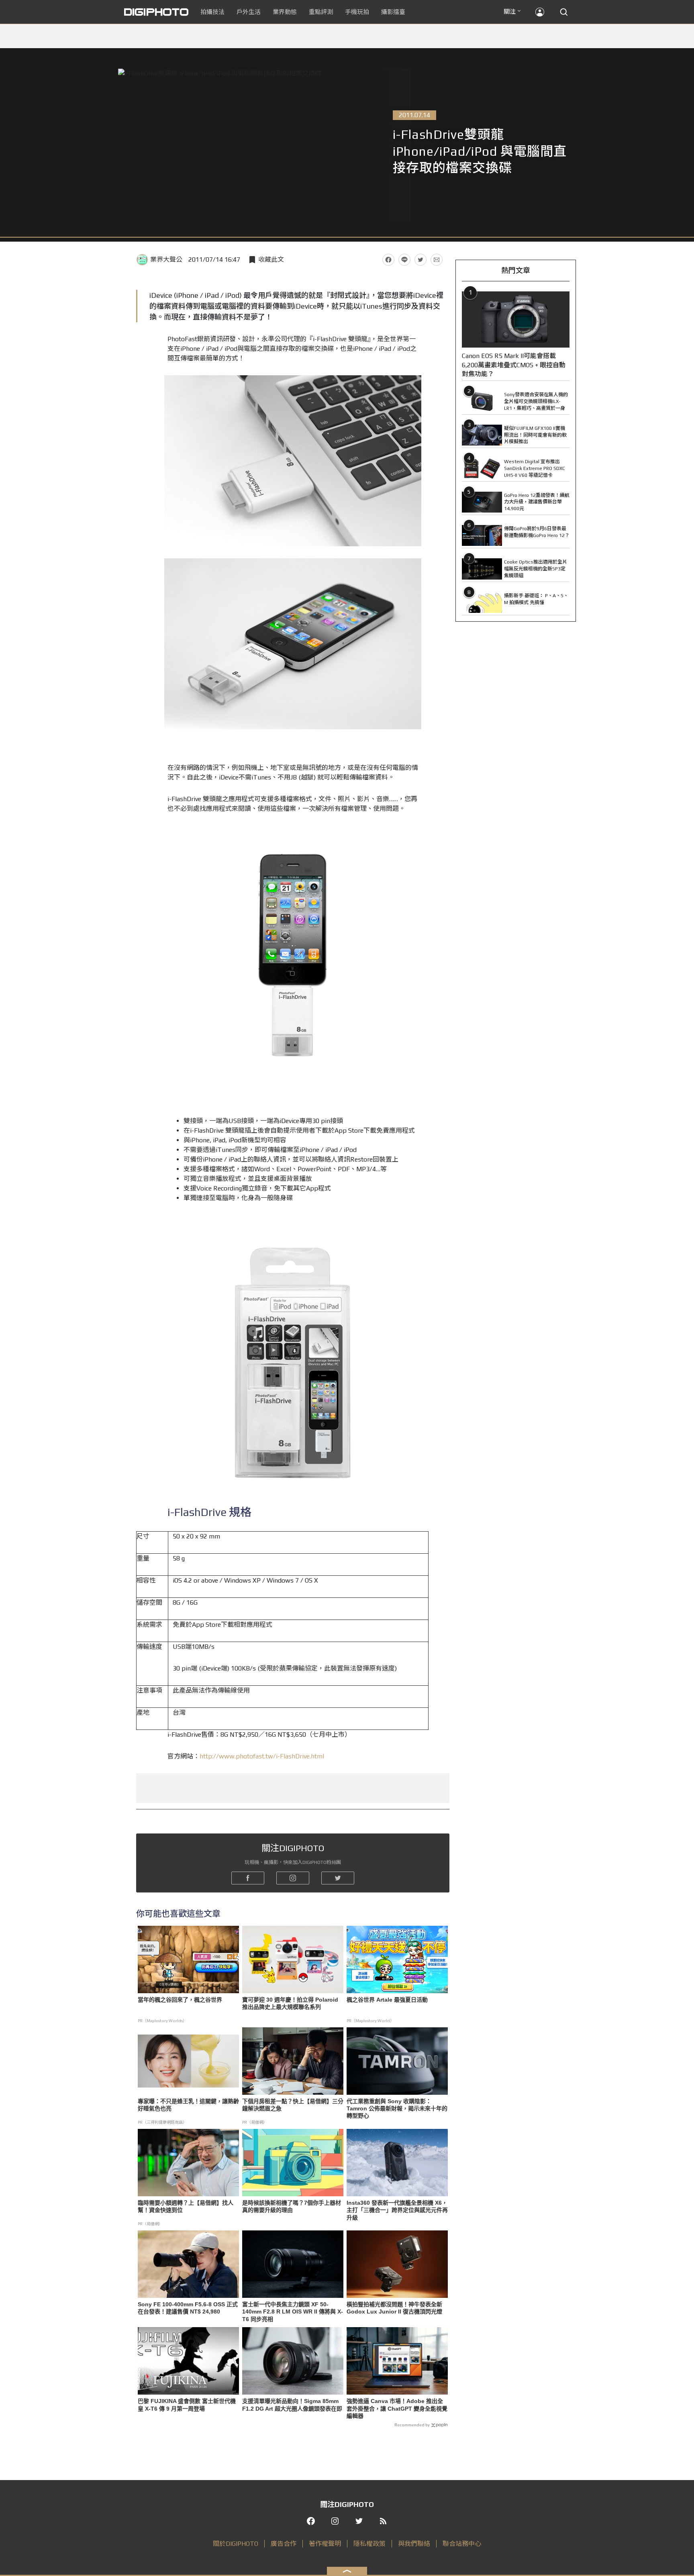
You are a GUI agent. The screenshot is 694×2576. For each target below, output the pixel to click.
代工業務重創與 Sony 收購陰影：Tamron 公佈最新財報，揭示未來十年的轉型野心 (397, 2108)
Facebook (388, 260)
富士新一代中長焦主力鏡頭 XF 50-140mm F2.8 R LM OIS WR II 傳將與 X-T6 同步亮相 (293, 2311)
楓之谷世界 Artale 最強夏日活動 (387, 2000)
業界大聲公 (166, 259)
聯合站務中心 (462, 2544)
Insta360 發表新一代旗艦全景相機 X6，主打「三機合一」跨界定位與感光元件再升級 (397, 2210)
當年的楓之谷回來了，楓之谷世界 (180, 2000)
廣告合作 (284, 2544)
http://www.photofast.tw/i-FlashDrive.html (262, 1756)
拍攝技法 (212, 12)
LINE (404, 260)
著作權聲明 (325, 2544)
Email (437, 260)
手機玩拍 (357, 12)
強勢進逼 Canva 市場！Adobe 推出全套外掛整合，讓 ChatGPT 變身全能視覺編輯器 (397, 2408)
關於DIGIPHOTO (236, 2544)
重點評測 (321, 12)
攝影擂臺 (393, 12)
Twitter (420, 260)
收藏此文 (271, 259)
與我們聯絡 (414, 2544)
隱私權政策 (369, 2544)
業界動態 (285, 12)
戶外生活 (249, 12)
